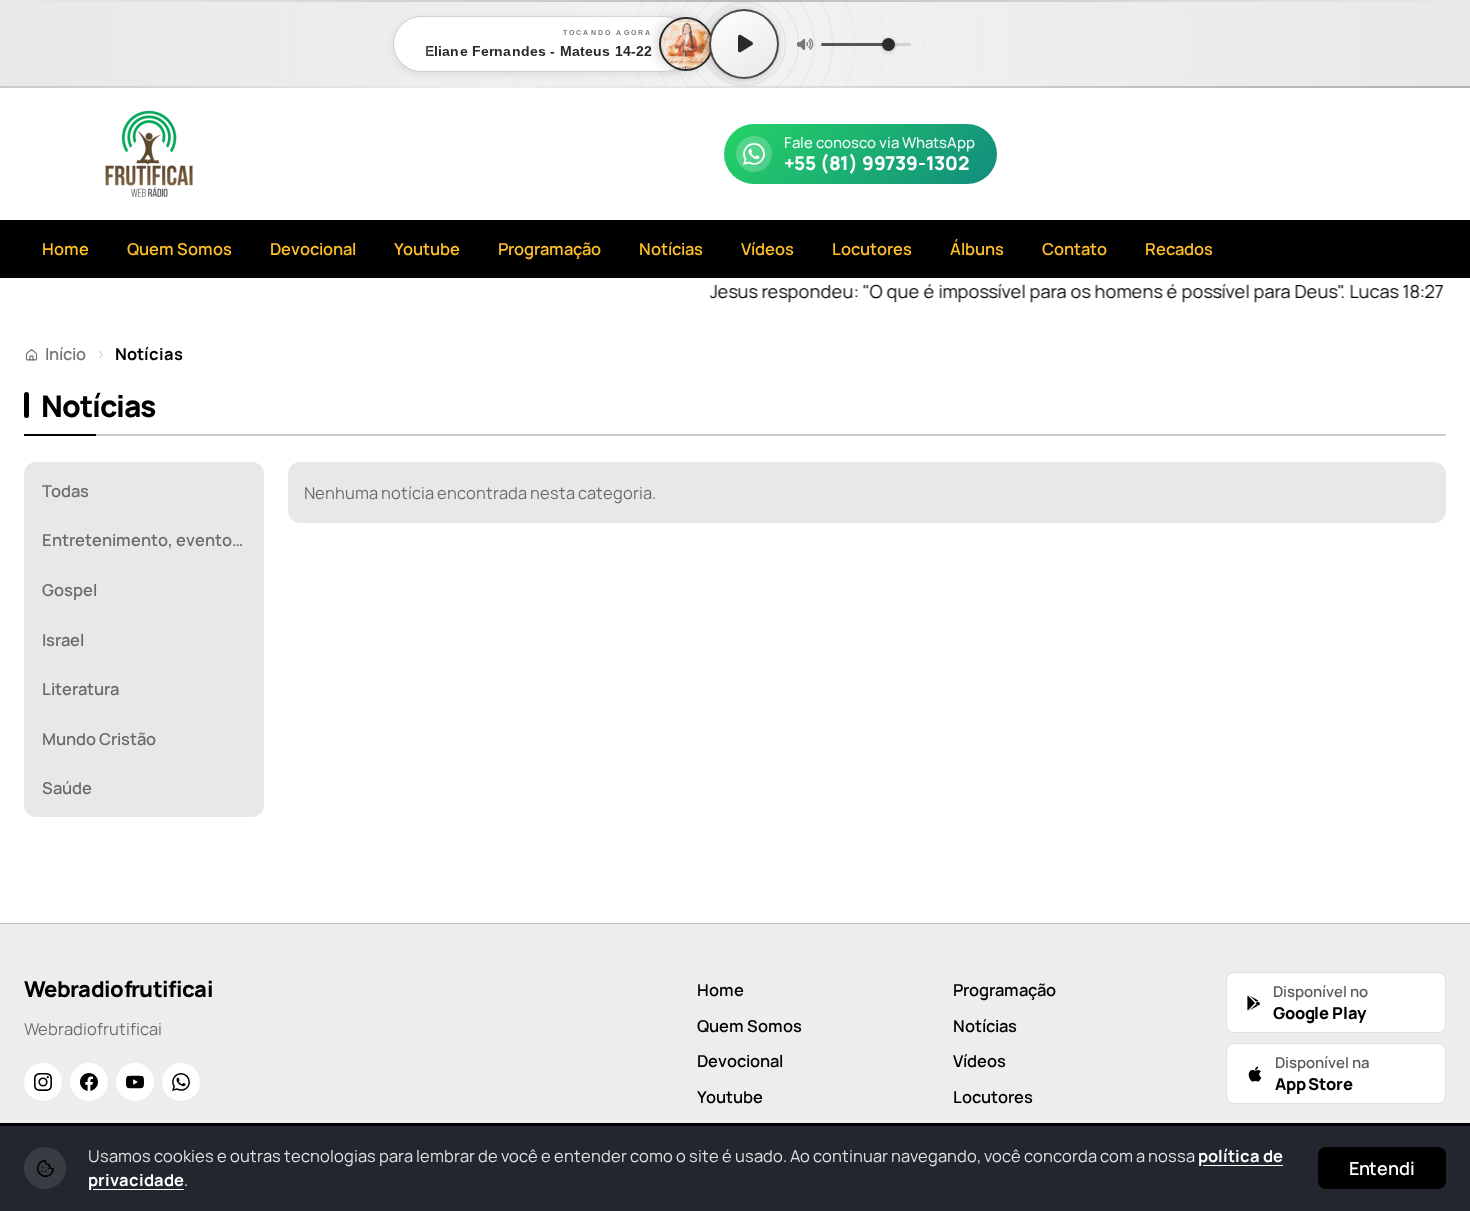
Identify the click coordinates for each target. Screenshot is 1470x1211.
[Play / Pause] (744, 44)
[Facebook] (89, 1082)
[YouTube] (135, 1082)
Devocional (313, 248)
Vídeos (767, 248)
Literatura (80, 688)
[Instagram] (43, 1082)
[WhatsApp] (181, 1082)
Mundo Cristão (99, 738)
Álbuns (977, 248)
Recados (1179, 248)
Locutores (872, 248)
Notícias (671, 248)
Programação (549, 248)
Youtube (427, 248)
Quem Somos (179, 248)
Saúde (67, 787)
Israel (63, 639)
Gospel (69, 589)
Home (65, 248)
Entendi (1382, 1168)
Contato (1074, 248)
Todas (65, 490)
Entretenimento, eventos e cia (150, 539)
